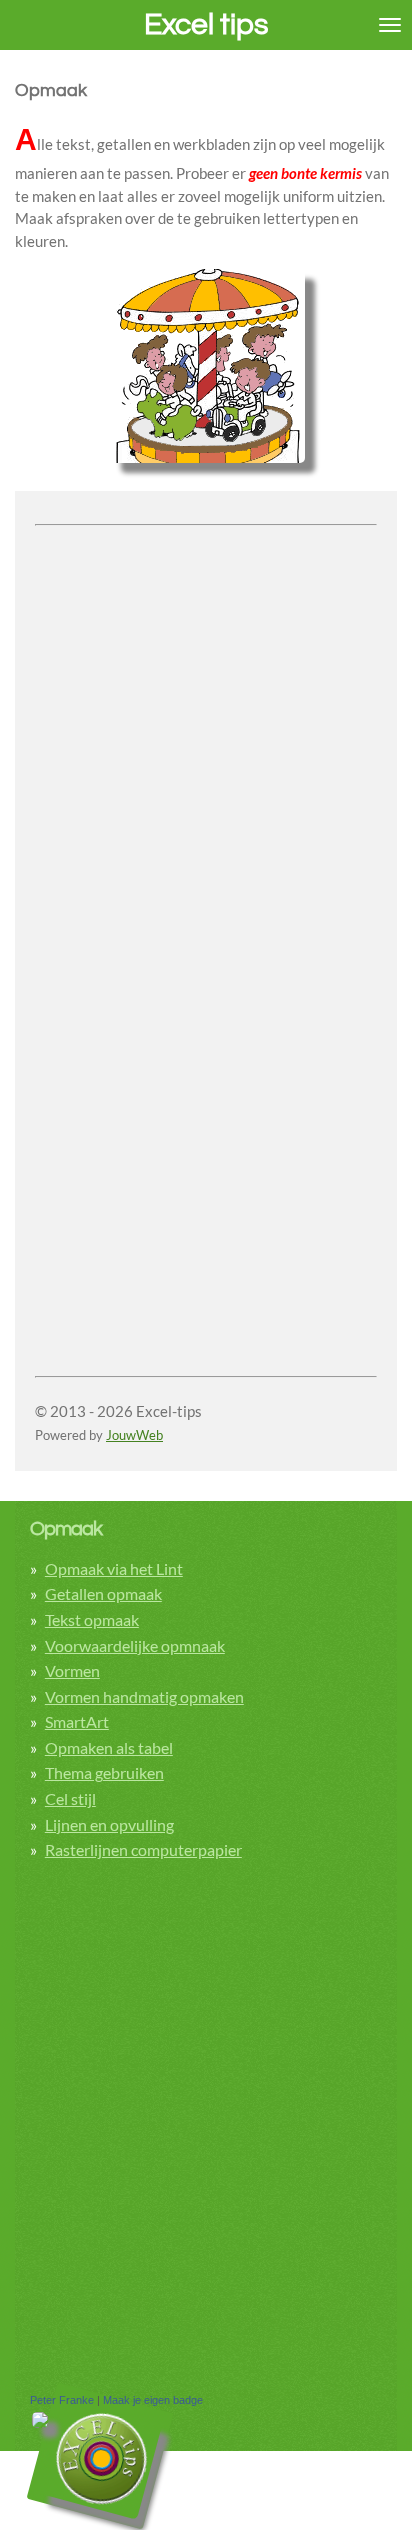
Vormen (72, 1670)
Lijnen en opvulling (109, 1824)
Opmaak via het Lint (114, 1568)
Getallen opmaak (103, 1593)
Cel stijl (70, 1798)
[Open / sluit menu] (390, 25)
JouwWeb (134, 1435)
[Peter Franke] (40, 2423)
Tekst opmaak (92, 1619)
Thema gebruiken (104, 1772)
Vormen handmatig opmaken (144, 1696)
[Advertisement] (206, 739)
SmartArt (77, 1721)
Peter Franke (62, 2400)
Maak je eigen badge (153, 2400)
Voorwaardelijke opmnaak (135, 1645)
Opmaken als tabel (109, 1747)
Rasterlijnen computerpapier (143, 1849)
